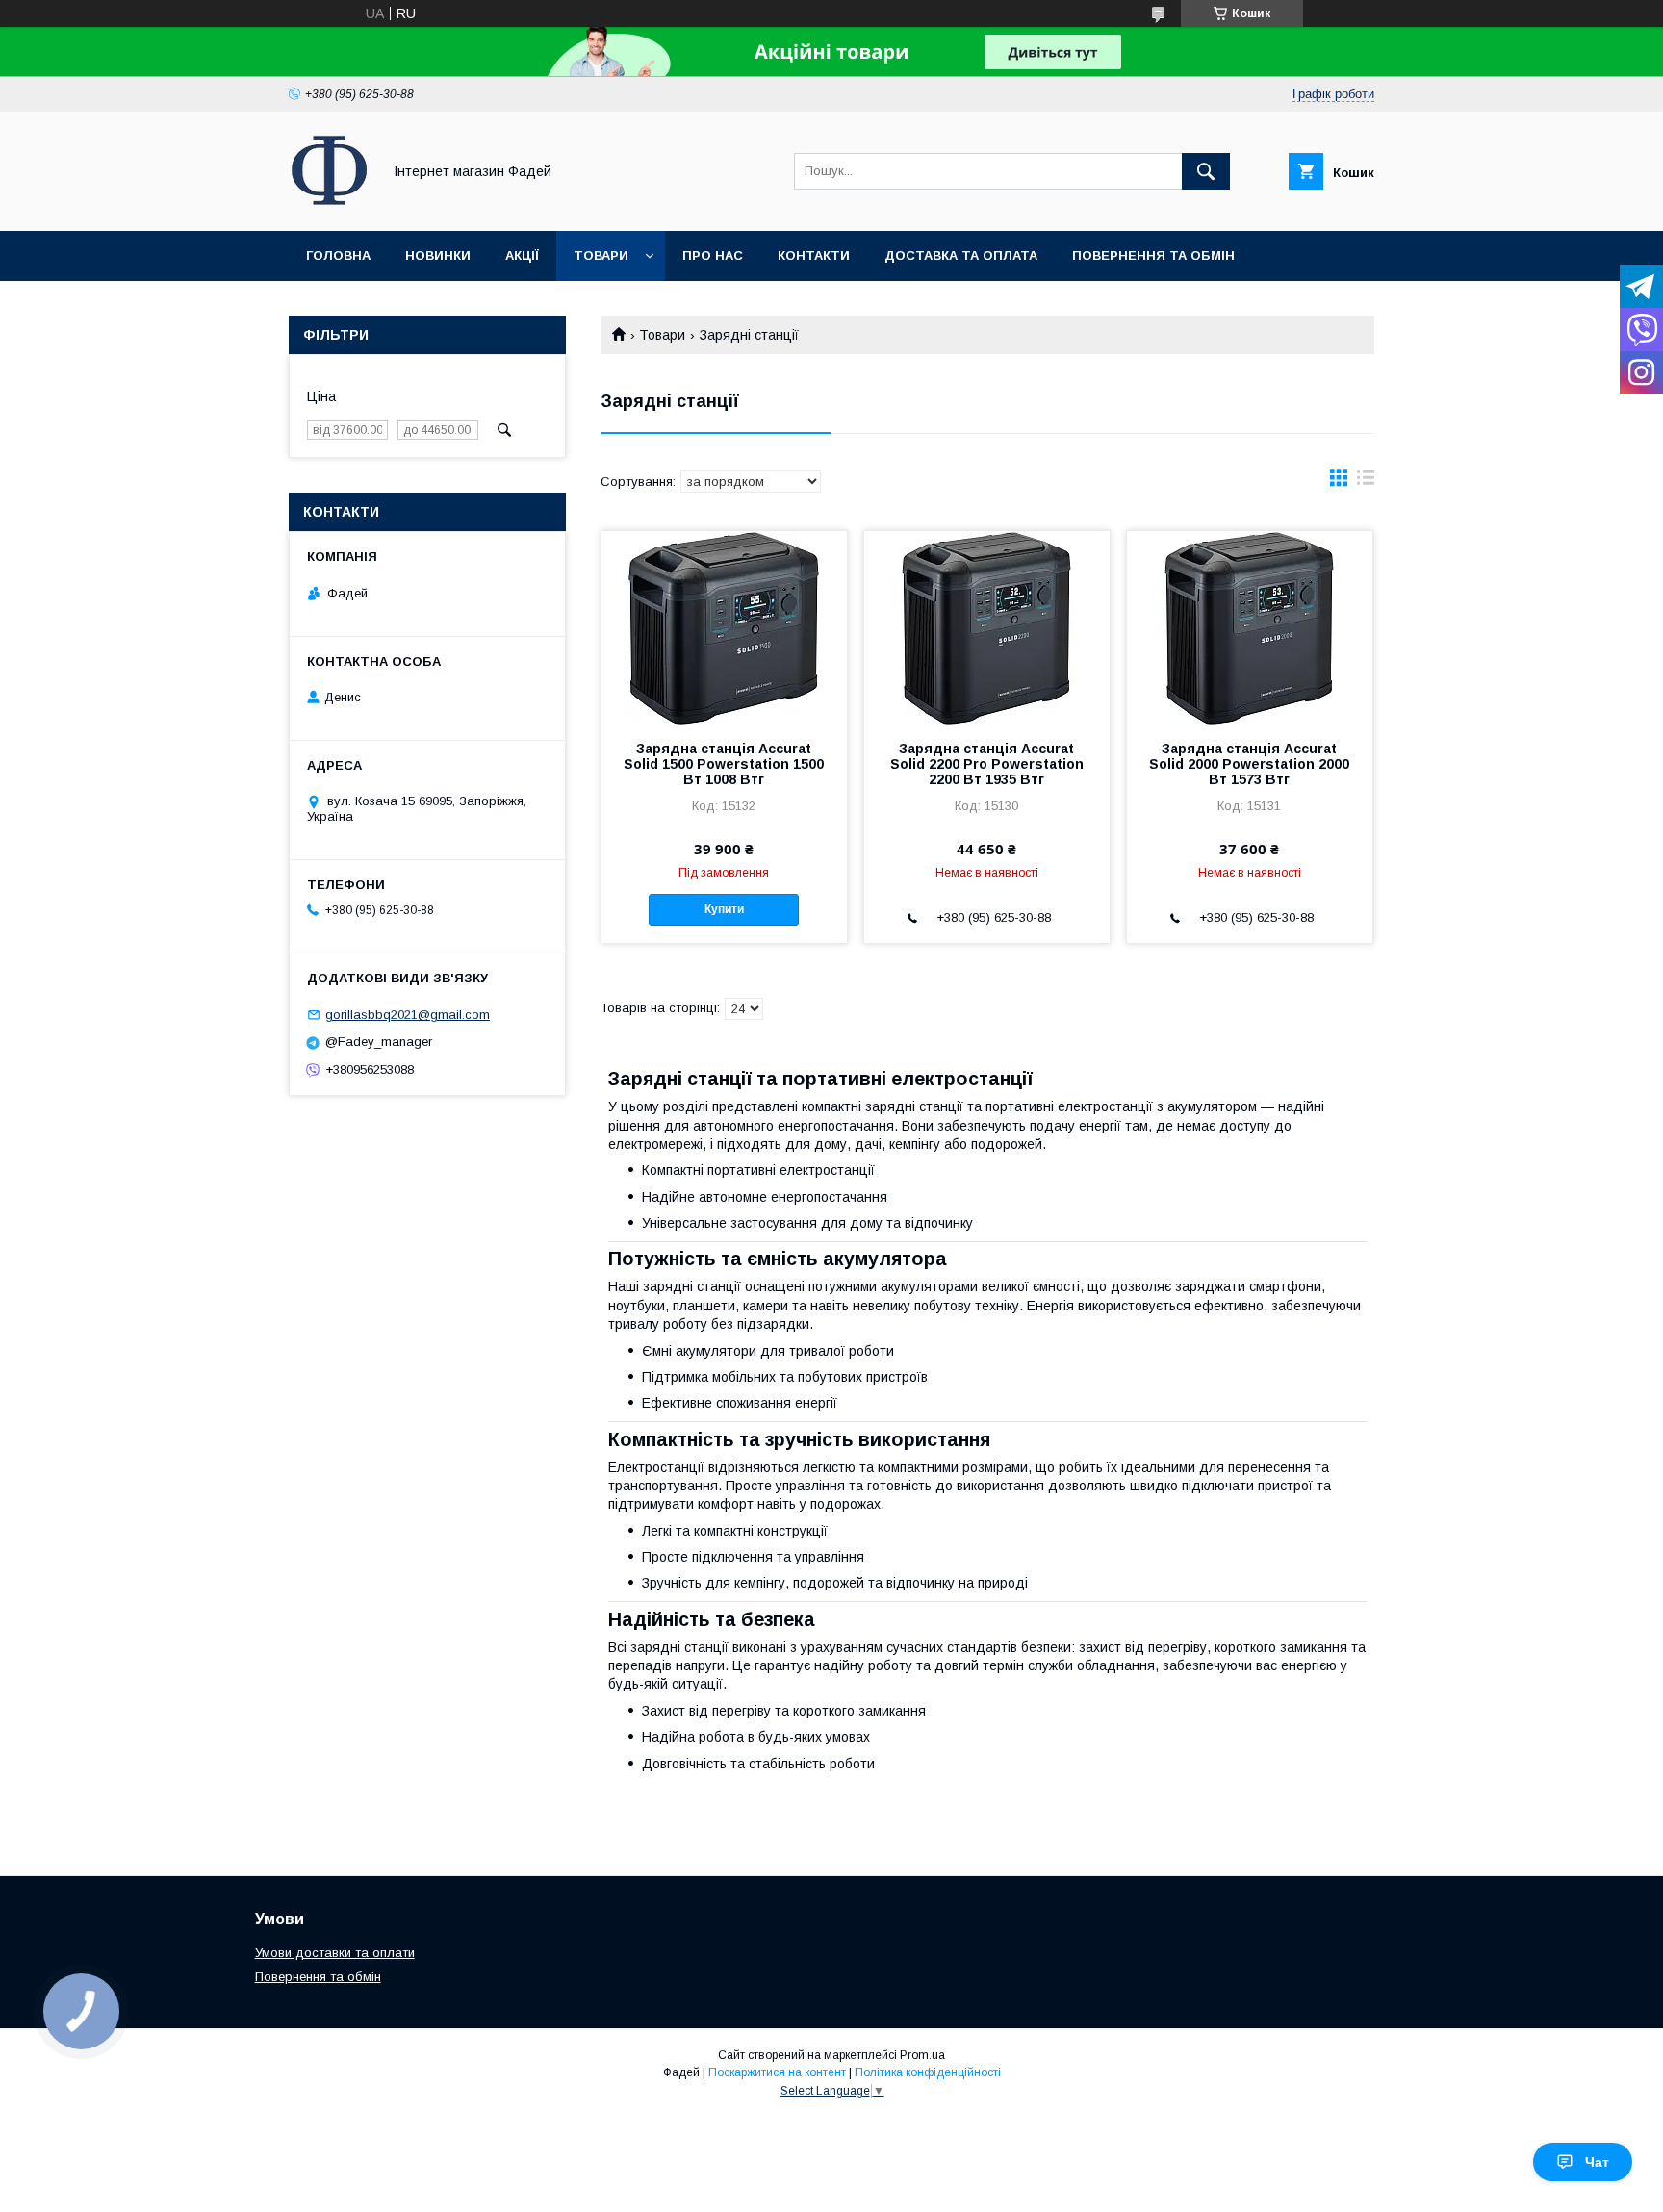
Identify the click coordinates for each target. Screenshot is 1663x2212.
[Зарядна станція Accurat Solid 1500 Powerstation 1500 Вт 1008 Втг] (724, 627)
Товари (601, 255)
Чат (1597, 2162)
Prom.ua (922, 2055)
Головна (338, 255)
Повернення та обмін (1153, 255)
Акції (522, 255)
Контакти (814, 255)
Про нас (713, 255)
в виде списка (1366, 482)
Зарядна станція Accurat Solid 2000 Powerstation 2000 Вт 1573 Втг (1249, 764)
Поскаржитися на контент (777, 2072)
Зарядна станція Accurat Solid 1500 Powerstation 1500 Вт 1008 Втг (724, 764)
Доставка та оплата (961, 255)
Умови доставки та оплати (335, 1953)
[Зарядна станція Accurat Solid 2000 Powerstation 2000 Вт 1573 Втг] (1250, 627)
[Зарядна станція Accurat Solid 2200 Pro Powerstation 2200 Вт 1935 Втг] (987, 627)
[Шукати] (1206, 171)
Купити (724, 909)
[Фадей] (330, 206)
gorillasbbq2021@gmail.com (408, 1015)
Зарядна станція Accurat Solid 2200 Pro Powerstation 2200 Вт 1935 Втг (987, 764)
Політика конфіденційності (928, 2072)
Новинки (438, 255)
